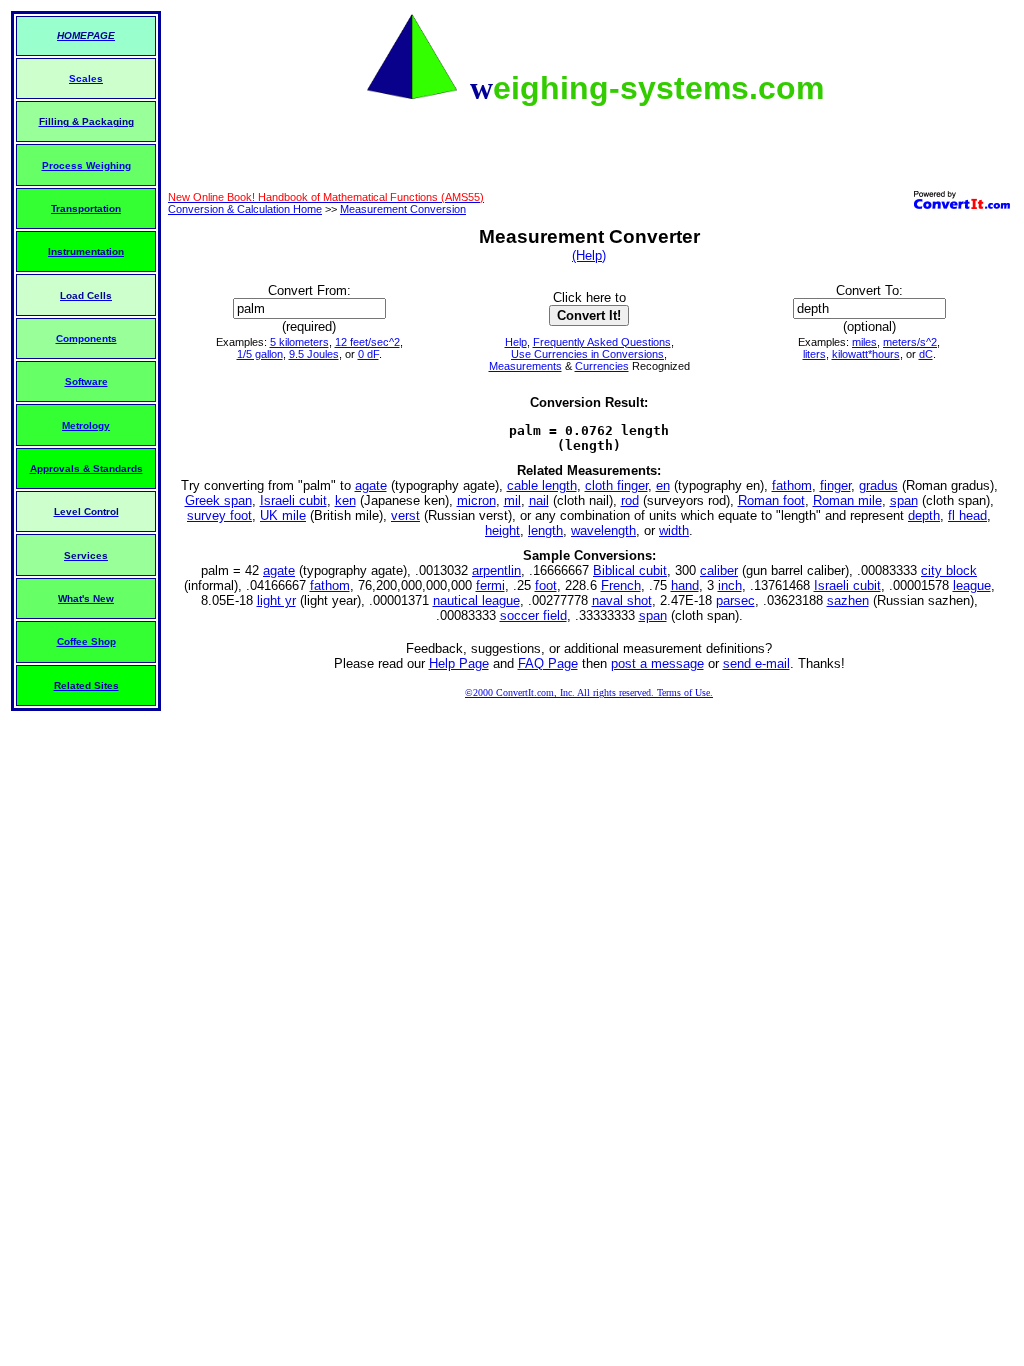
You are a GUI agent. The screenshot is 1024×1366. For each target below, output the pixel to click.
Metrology (86, 425)
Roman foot (771, 500)
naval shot (622, 600)
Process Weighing (86, 165)
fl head (967, 515)
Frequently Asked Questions (602, 342)
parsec (735, 600)
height (502, 530)
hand (685, 585)
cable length (542, 485)
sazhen (848, 600)
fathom (792, 485)
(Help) (589, 255)
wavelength (603, 530)
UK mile (283, 515)
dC (926, 354)
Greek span (218, 500)
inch (730, 585)
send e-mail (756, 663)
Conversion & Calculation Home (245, 209)
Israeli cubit (293, 500)
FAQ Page (548, 663)
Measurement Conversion (403, 209)
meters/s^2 (910, 342)
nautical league (476, 600)
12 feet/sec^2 (367, 342)
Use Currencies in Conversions (587, 354)
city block (949, 570)
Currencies (602, 366)
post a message (657, 663)
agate (371, 485)
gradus (878, 485)
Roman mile (847, 500)
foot (546, 585)
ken (345, 500)
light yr (276, 600)
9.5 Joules (314, 354)
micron (476, 500)
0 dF (368, 354)
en (663, 485)
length (545, 530)
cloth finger (616, 485)
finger (835, 485)
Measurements (525, 366)
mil (512, 500)
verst (405, 515)
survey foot (219, 515)
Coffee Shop (86, 641)
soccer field (533, 615)
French (621, 585)
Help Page (459, 663)
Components (86, 338)
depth (924, 515)
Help (516, 342)
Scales (86, 78)
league (972, 585)
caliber (719, 570)
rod (630, 500)
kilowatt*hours (866, 354)
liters (814, 354)
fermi (490, 585)
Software (86, 381)
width (674, 530)
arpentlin (496, 570)
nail (539, 500)
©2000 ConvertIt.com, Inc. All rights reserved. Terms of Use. (589, 692)
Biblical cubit (630, 570)
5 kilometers (299, 342)
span (904, 500)
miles (864, 342)
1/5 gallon (260, 354)
